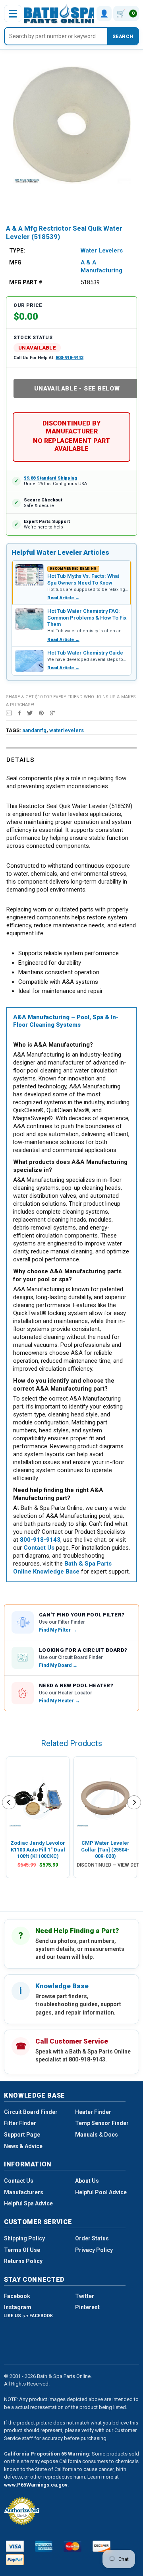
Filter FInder (20, 2123)
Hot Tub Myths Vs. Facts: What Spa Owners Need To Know (83, 579)
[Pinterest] (41, 713)
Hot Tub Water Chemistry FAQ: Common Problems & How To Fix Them (87, 618)
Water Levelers (102, 251)
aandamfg (34, 730)
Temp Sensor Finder (102, 2123)
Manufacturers (24, 2192)
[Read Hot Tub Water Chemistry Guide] (29, 661)
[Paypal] (15, 2560)
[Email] (9, 713)
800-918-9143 (70, 358)
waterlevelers (67, 730)
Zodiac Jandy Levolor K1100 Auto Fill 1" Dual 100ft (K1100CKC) (38, 1849)
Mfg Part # (26, 282)
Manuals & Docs (97, 2135)
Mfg (15, 262)
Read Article (63, 598)
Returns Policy (23, 2261)
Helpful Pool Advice (101, 2192)
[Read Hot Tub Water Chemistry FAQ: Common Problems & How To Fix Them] (29, 619)
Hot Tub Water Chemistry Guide (85, 653)
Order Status (92, 2238)
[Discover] (101, 2546)
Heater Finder (93, 2112)
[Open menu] (13, 14)
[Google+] (53, 713)
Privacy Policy (94, 2250)
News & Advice (23, 2146)
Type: (17, 251)
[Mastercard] (72, 2546)
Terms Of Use (22, 2250)
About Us (87, 2181)
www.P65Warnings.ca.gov (36, 2485)
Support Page (22, 2135)
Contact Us (19, 2181)
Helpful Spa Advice (28, 2203)
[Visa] (15, 2546)
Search (123, 37)
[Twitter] (30, 713)
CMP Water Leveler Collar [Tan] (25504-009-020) (105, 1849)
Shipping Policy (24, 2238)
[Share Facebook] (19, 713)
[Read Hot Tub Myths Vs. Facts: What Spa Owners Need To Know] (29, 575)
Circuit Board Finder (31, 2112)
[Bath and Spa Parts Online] (61, 13)
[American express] (44, 2546)
